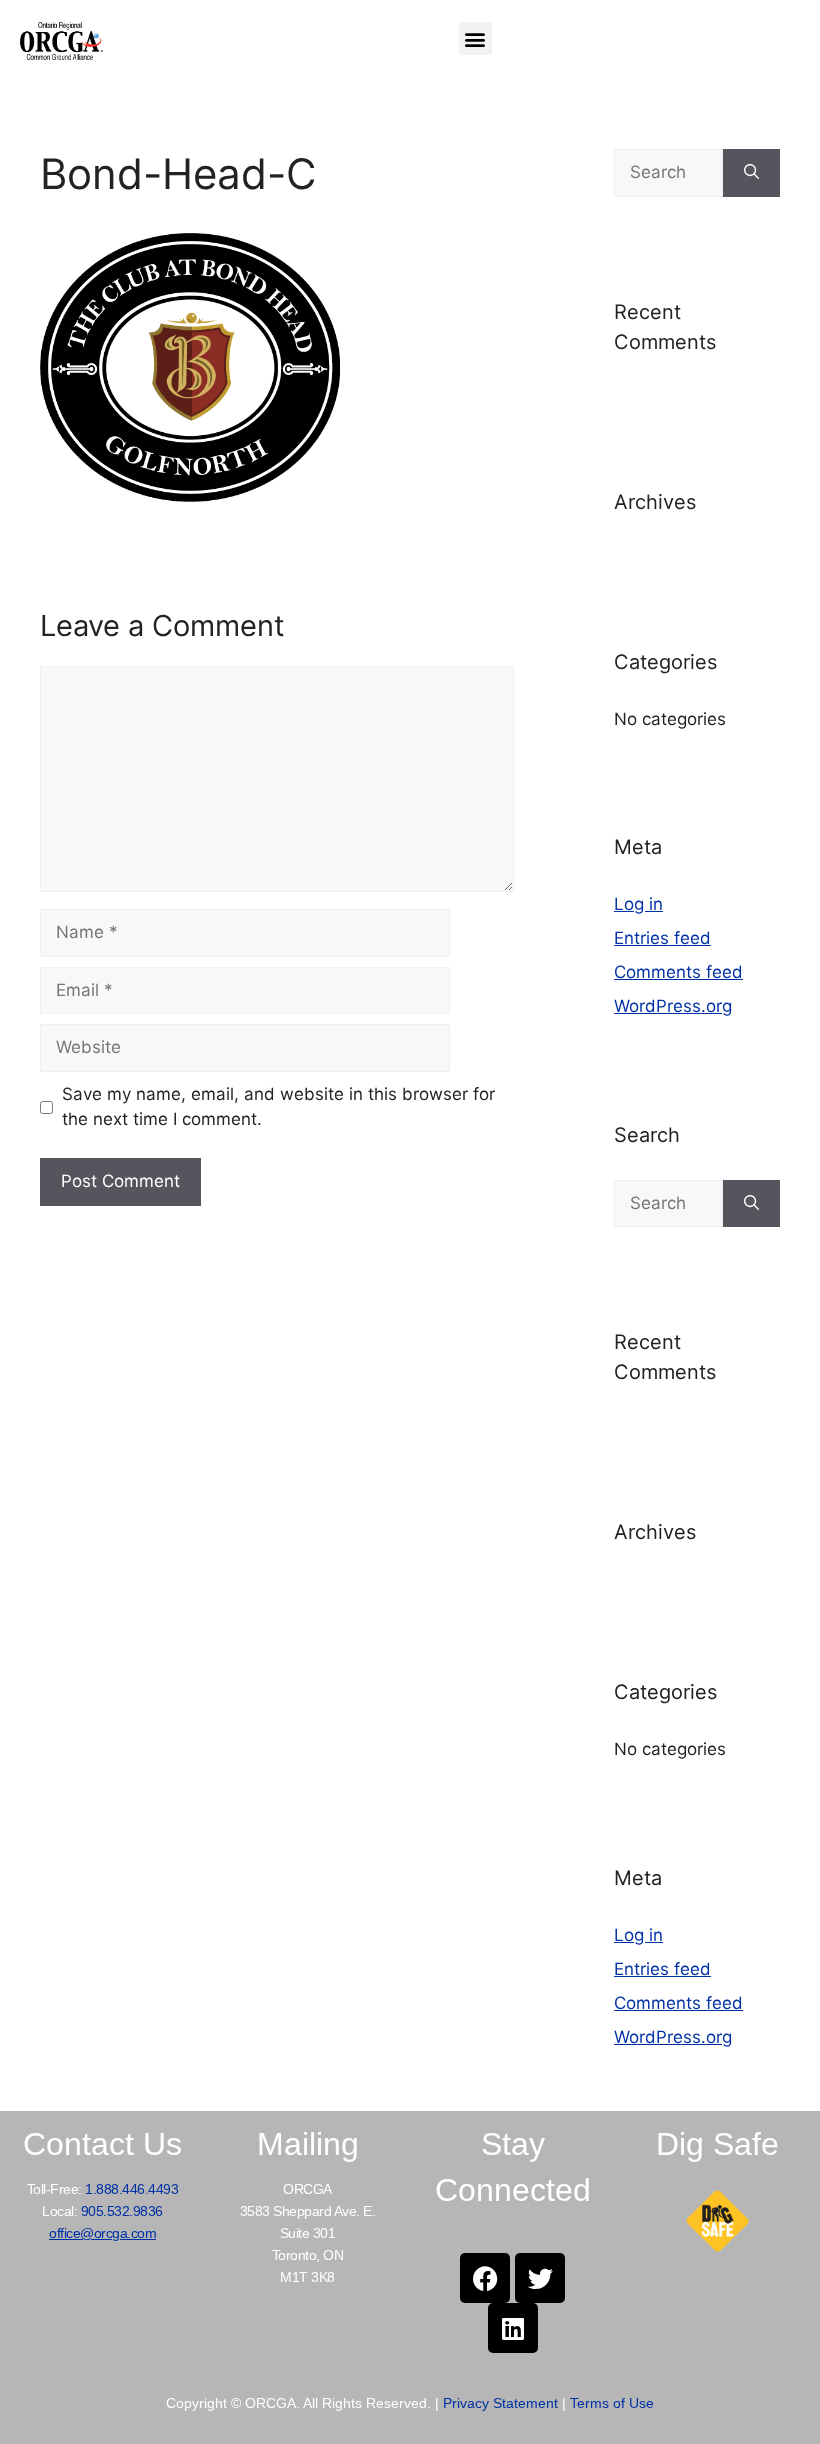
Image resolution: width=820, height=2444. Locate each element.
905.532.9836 (122, 2211)
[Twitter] (540, 2278)
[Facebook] (485, 2278)
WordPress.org (673, 1006)
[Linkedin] (513, 2328)
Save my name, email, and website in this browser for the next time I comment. (278, 1107)
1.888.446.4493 (131, 2189)
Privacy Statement (500, 2403)
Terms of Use (612, 2403)
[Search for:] (668, 173)
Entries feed (662, 938)
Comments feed (678, 972)
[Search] (751, 173)
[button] (475, 38)
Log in (638, 904)
